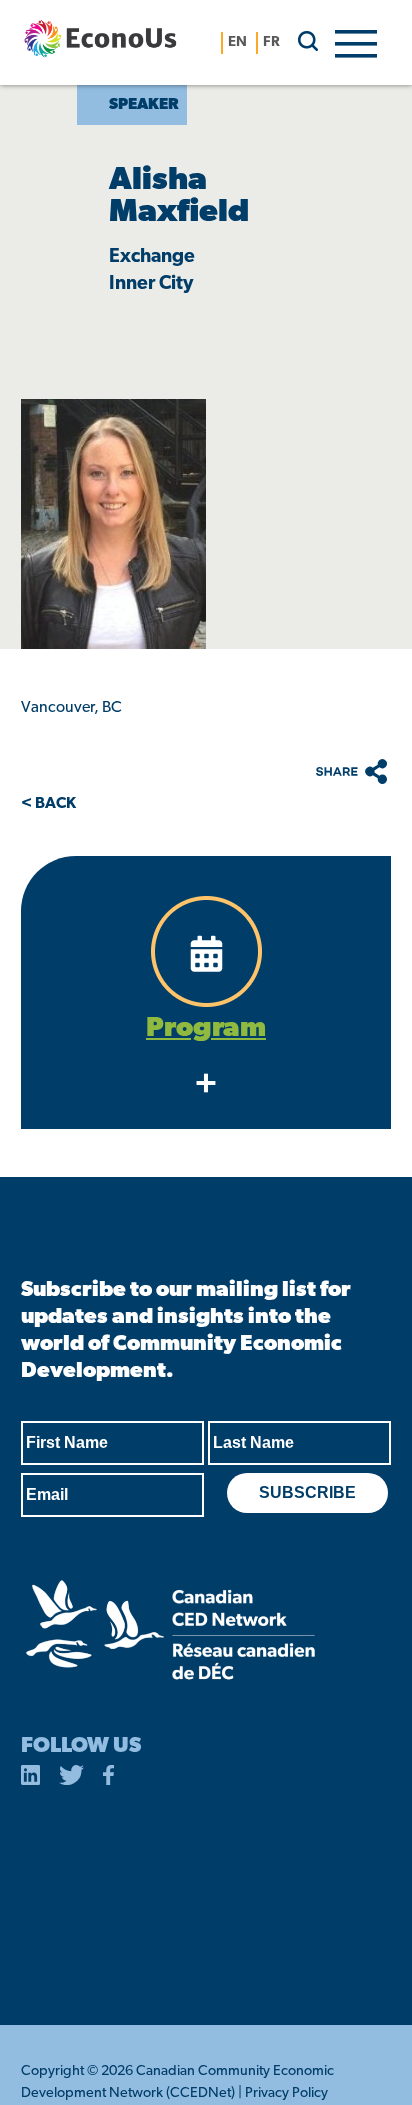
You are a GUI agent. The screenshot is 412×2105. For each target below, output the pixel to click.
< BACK (48, 804)
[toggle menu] (356, 42)
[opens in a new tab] (31, 1779)
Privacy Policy (286, 2093)
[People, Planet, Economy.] (100, 42)
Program (206, 1029)
